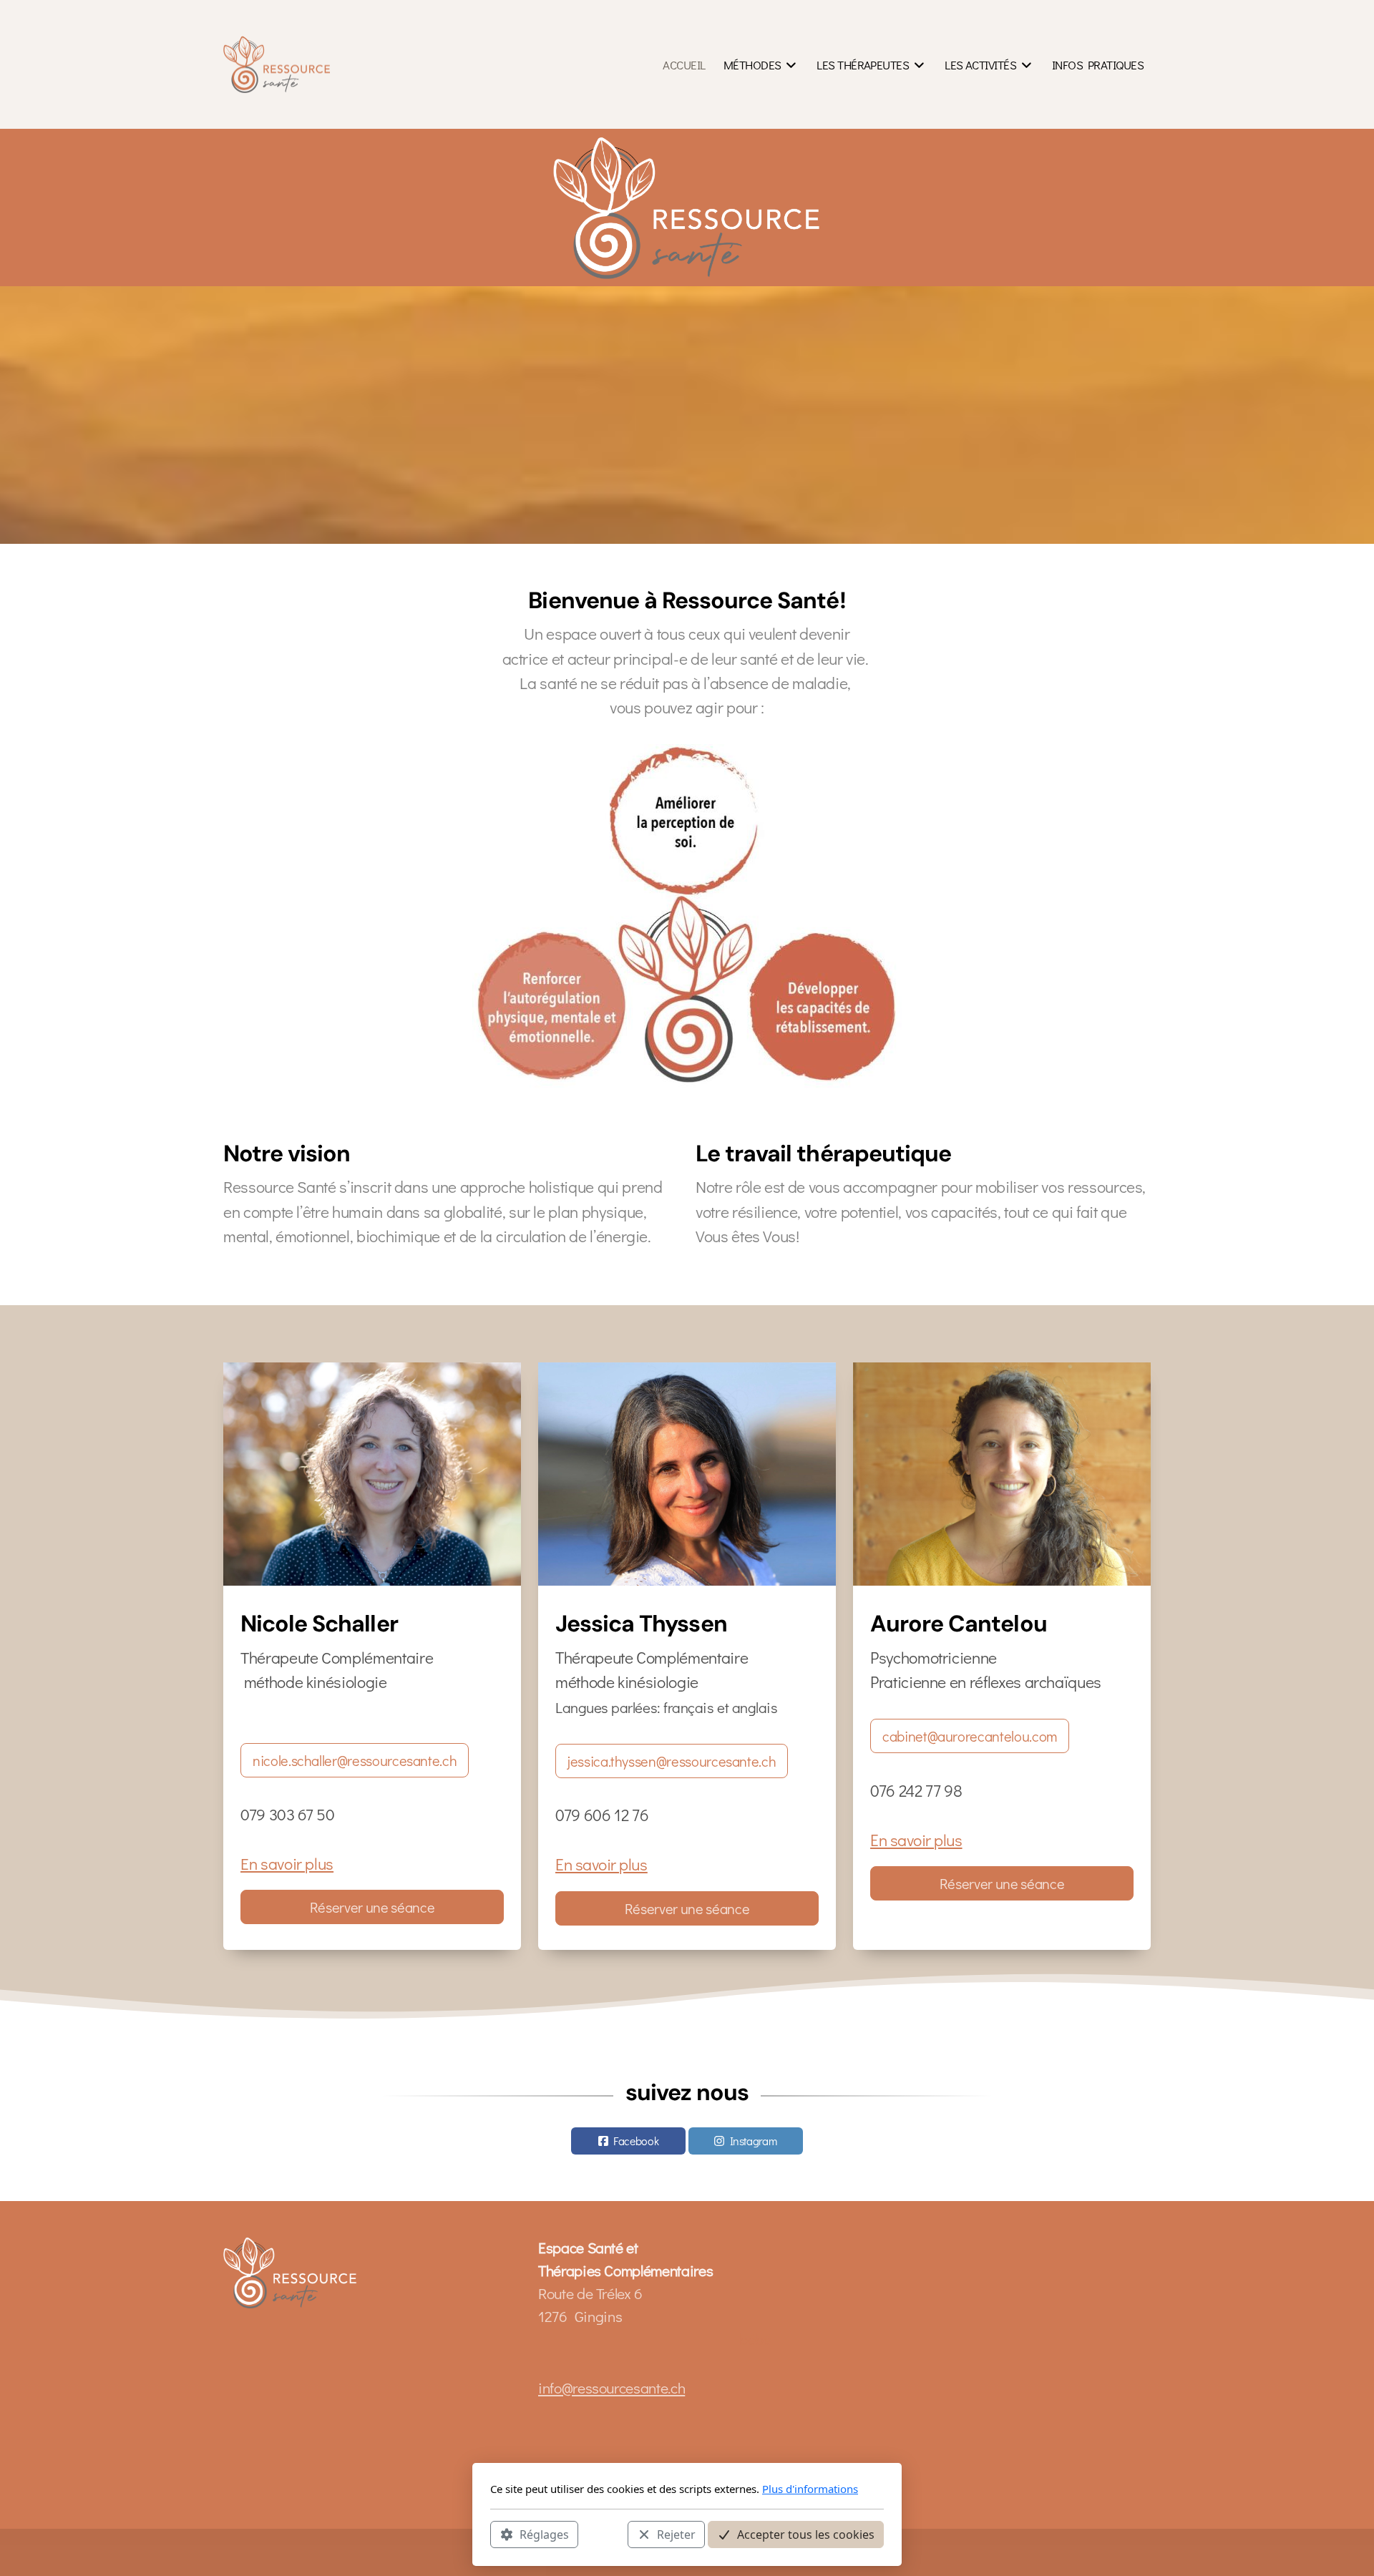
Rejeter (676, 2534)
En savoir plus (287, 1863)
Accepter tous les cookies (806, 2534)
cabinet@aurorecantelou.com (970, 1736)
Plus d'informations (810, 2489)
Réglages (544, 2534)
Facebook (636, 2141)
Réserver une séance (372, 1907)
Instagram (754, 2141)
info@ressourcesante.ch (612, 2388)
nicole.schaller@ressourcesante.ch (355, 1760)
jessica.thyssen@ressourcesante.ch (672, 1761)
